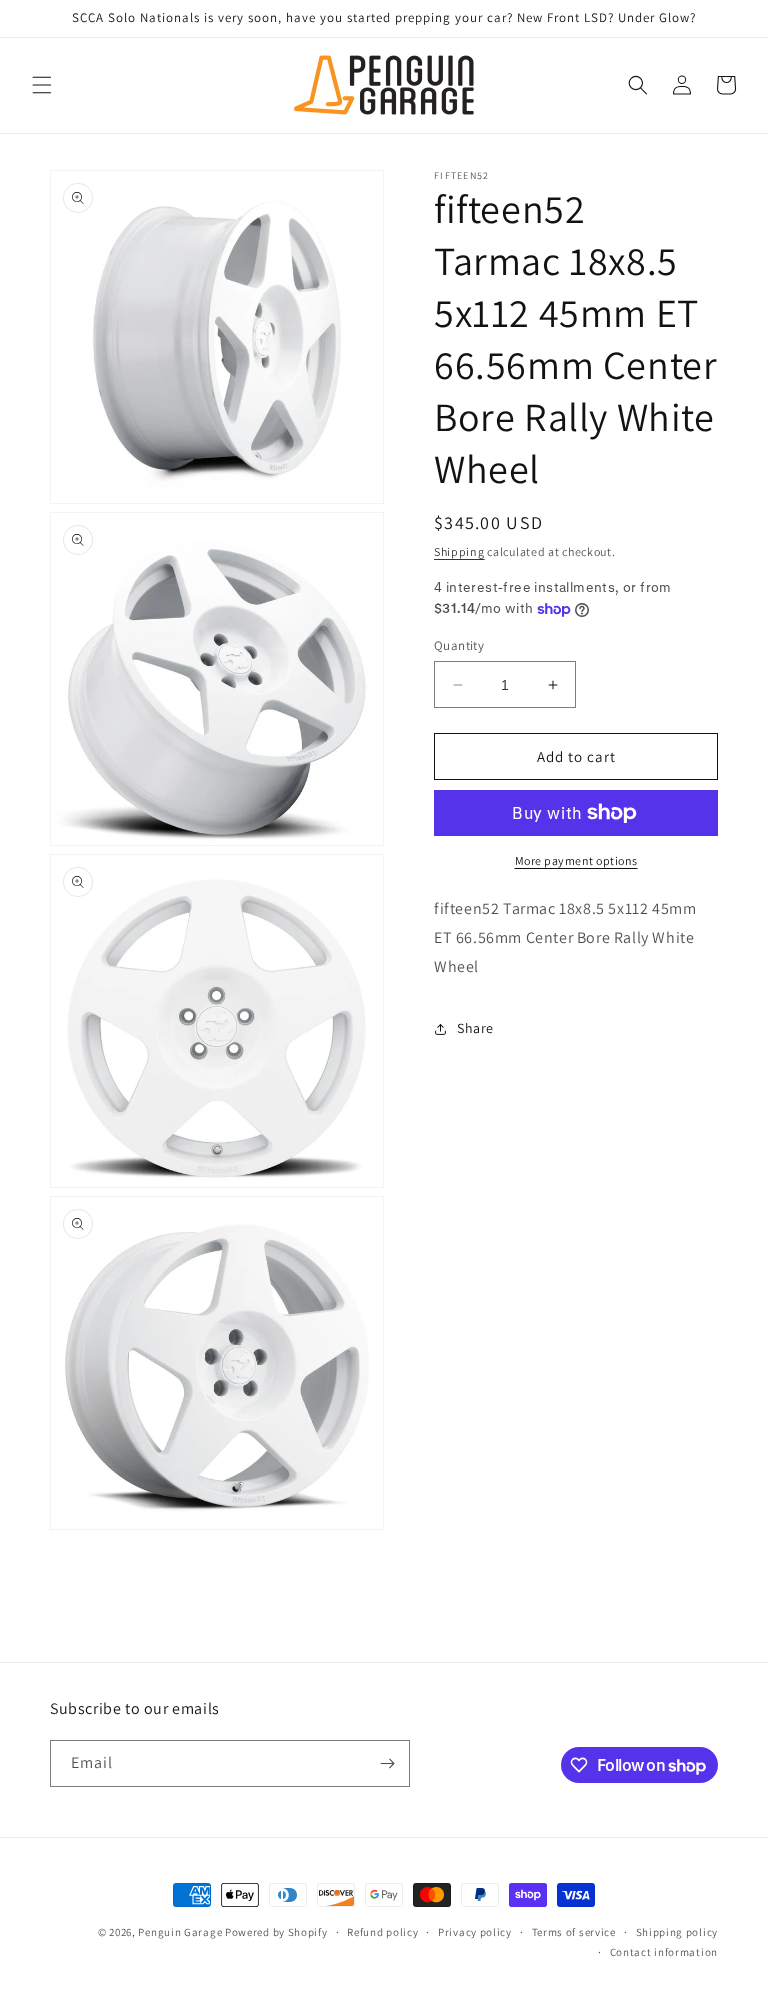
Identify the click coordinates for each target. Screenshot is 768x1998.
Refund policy (382, 1932)
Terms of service (574, 1932)
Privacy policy (475, 1932)
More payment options (576, 860)
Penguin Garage (180, 1932)
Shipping (459, 551)
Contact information (664, 1952)
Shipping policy (677, 1932)
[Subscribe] (387, 1763)
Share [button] (475, 1028)
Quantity (459, 645)
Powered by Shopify (276, 1932)
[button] (42, 85)
